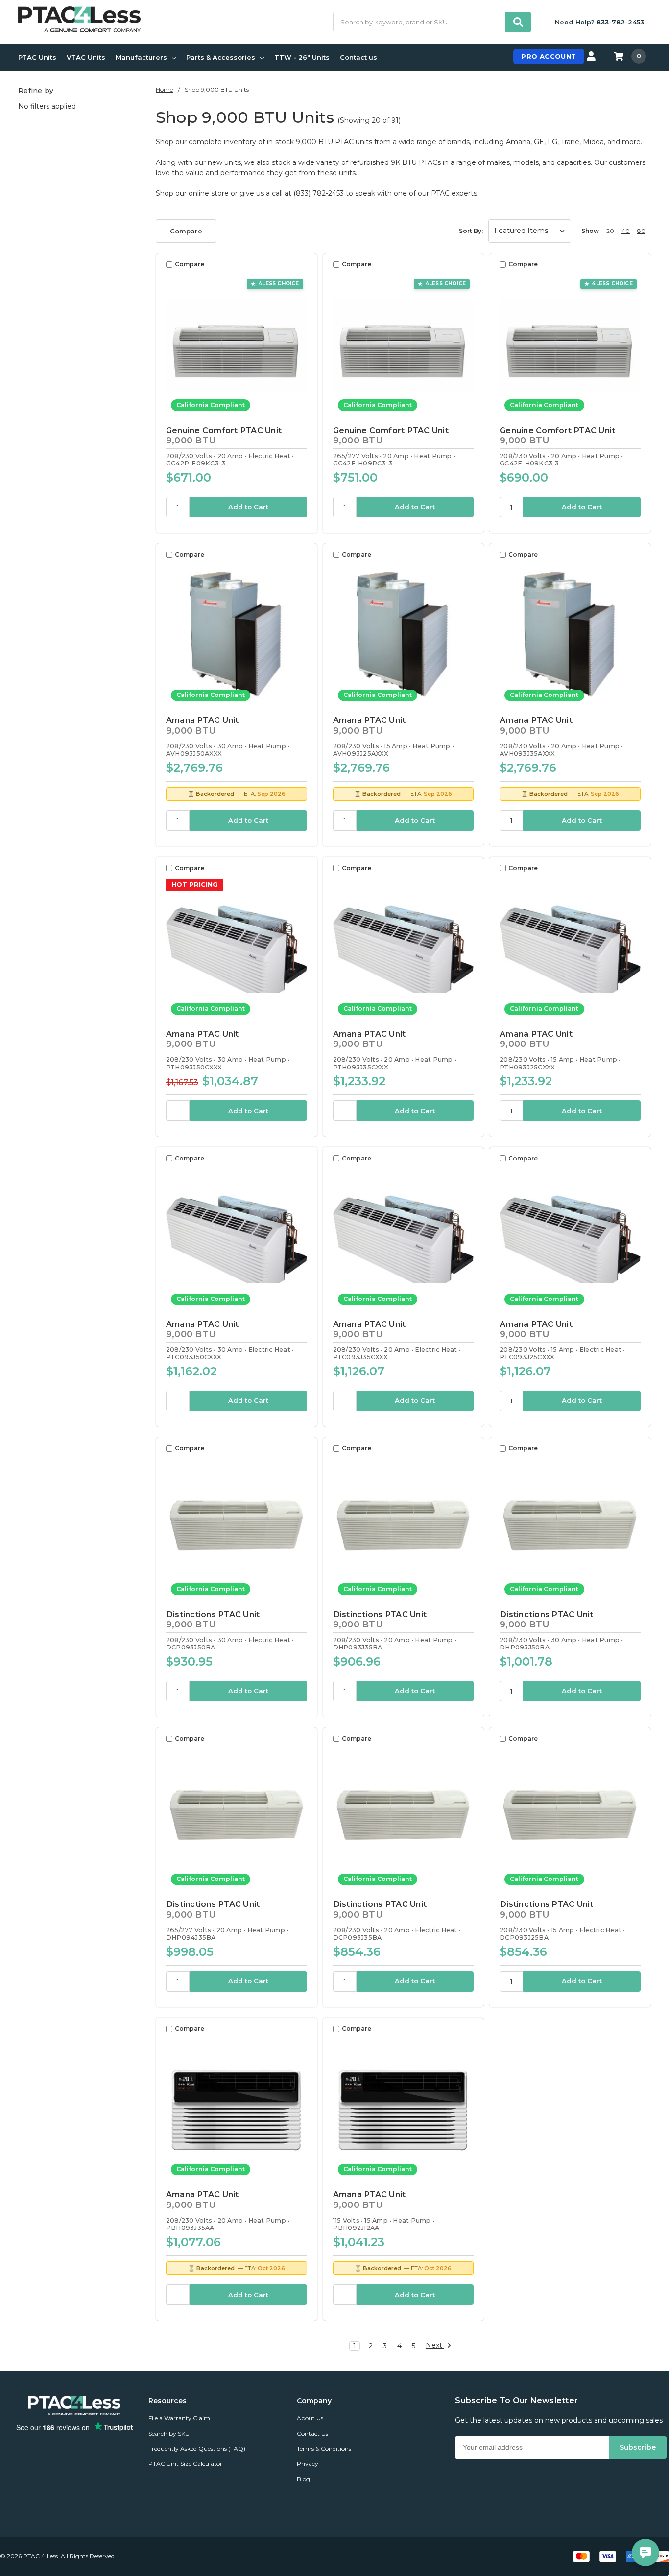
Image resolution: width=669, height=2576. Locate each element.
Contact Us (312, 2433)
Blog (303, 2479)
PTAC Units (37, 57)
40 (626, 231)
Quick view (236, 345)
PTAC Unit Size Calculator (185, 2464)
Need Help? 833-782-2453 (599, 22)
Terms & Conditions (324, 2448)
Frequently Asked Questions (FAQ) (197, 2448)
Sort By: (471, 231)
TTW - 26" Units (302, 57)
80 (641, 231)
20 (610, 231)
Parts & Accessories (221, 57)
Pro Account (549, 56)
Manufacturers (141, 57)
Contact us (358, 57)
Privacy (308, 2464)
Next (435, 2346)
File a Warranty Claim (179, 2418)
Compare (186, 231)
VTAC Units (86, 57)
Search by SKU (169, 2433)
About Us (310, 2418)
